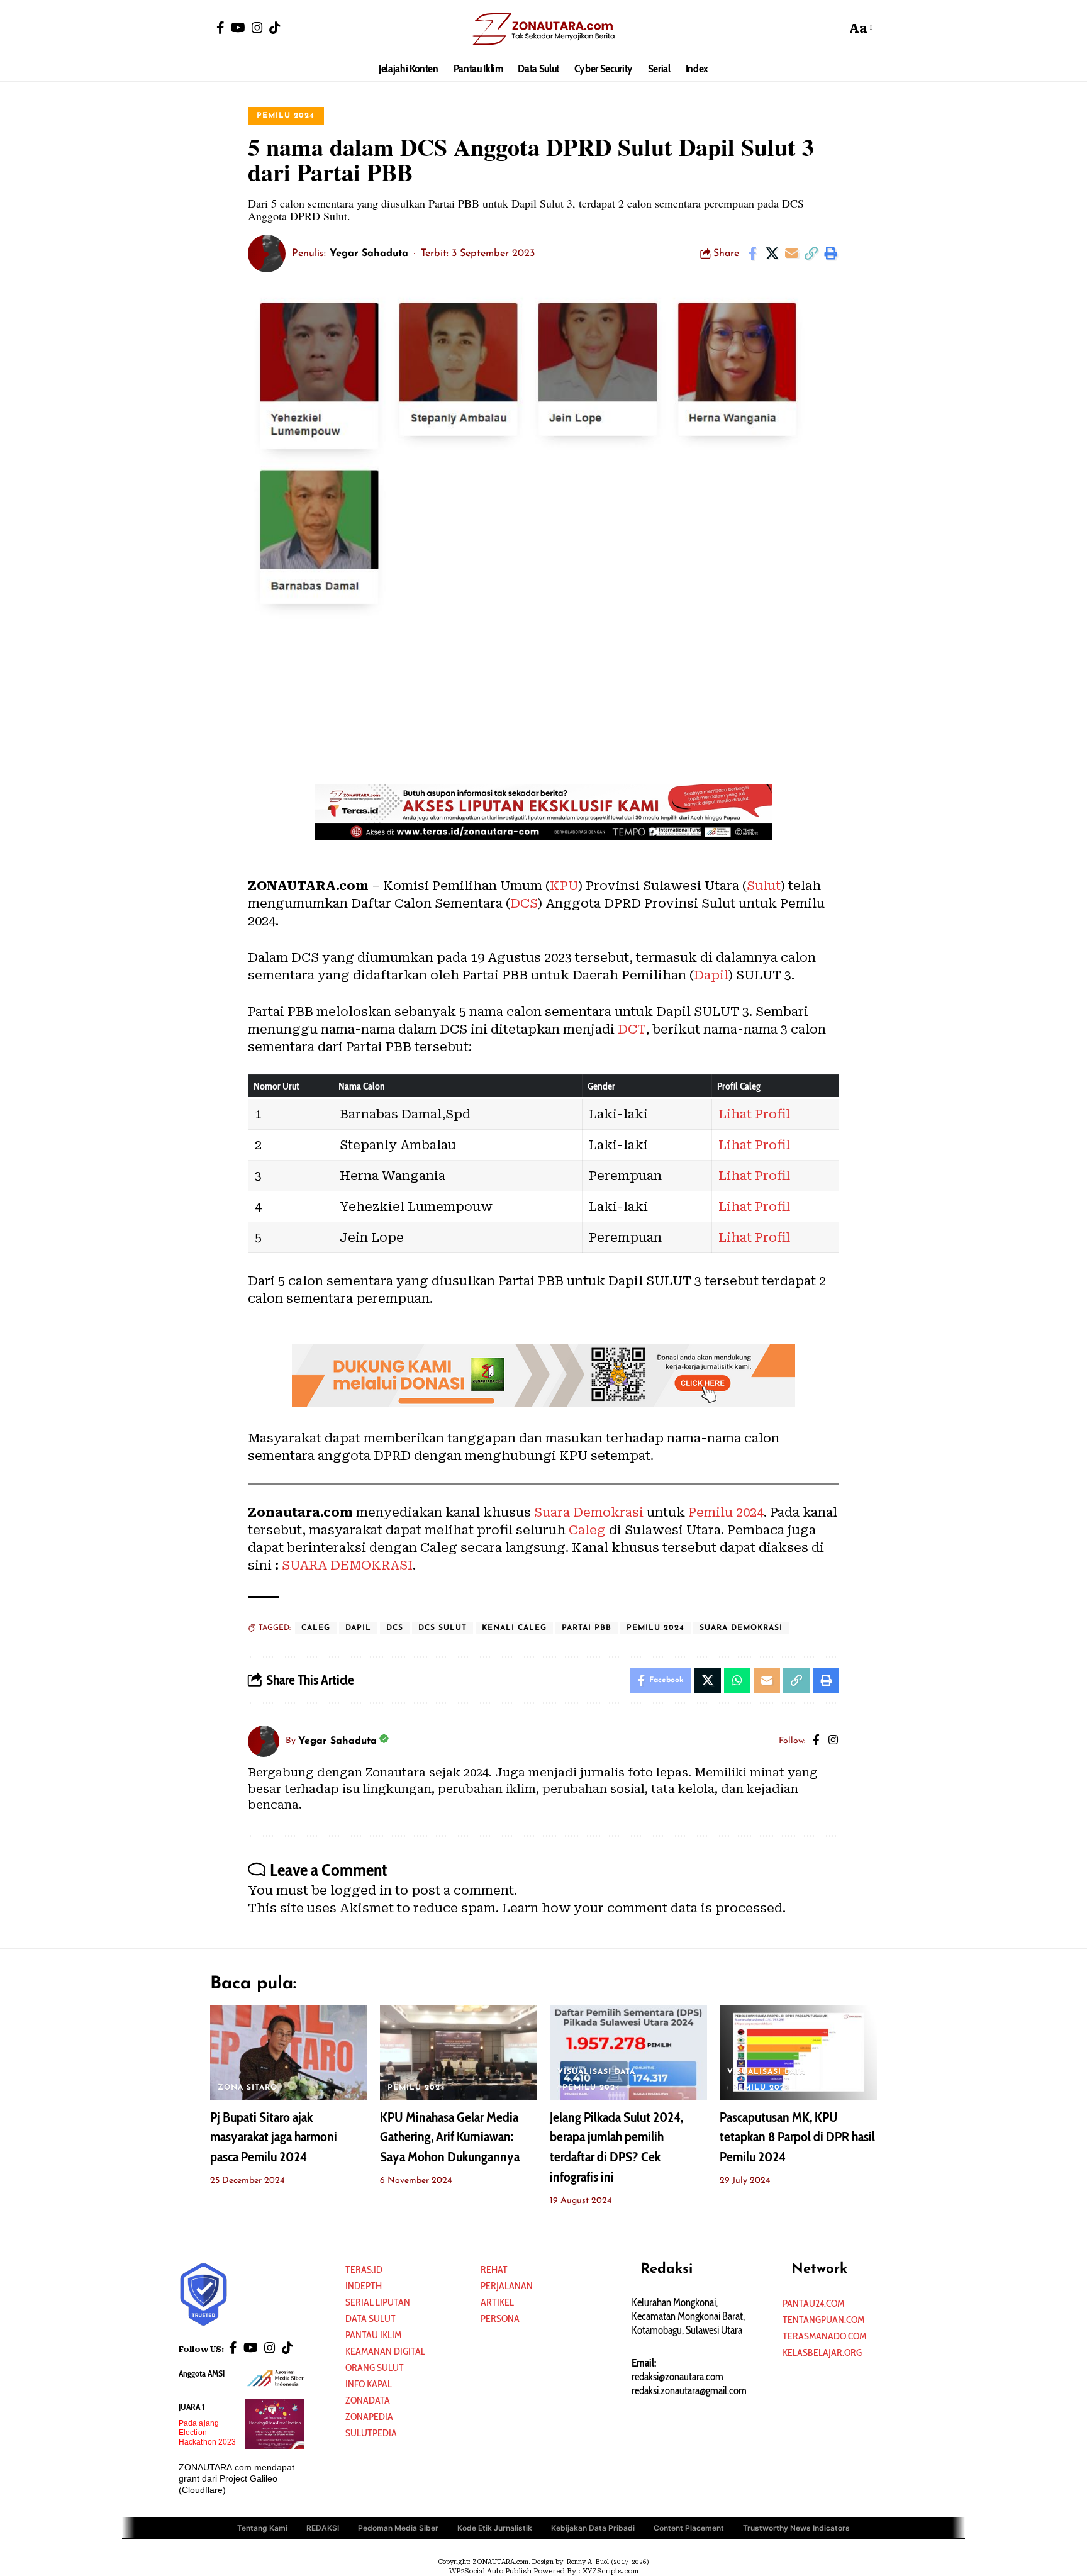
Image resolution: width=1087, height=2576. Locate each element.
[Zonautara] (543, 28)
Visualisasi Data (596, 2072)
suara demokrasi (741, 1628)
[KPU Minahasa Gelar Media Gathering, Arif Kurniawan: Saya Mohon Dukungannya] (459, 2053)
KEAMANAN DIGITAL (385, 2351)
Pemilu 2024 (286, 116)
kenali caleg (514, 1628)
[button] (833, 28)
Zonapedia (369, 2417)
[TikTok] (275, 28)
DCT (632, 1029)
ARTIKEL (497, 2302)
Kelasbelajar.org (822, 2352)
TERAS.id (364, 2269)
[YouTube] (238, 28)
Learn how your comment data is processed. (644, 1908)
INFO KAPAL (369, 2384)
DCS (524, 903)
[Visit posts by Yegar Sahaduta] (267, 254)
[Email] (791, 254)
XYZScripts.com (610, 2571)
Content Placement (689, 2528)
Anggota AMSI (202, 2373)
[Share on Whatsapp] (737, 1680)
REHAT (494, 2269)
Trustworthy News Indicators (796, 2528)
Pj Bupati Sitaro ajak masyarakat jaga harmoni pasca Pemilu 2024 (274, 2137)
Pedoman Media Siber (398, 2528)
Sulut (764, 886)
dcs (395, 1628)
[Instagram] (257, 28)
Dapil (711, 975)
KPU (564, 886)
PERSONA (500, 2318)
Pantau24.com (813, 2303)
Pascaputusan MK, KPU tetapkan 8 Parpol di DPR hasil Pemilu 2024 (797, 2137)
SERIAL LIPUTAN (378, 2302)
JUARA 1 (192, 2407)
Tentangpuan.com (823, 2320)
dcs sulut (443, 1628)
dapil (358, 1628)
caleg (316, 1628)
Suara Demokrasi (589, 1512)
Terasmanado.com (824, 2336)
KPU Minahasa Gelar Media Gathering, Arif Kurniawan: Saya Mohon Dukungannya (450, 2137)
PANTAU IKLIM (373, 2335)
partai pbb (587, 1628)
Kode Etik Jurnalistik (495, 2528)
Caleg (587, 1530)
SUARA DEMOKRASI (346, 1565)
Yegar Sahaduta (369, 254)
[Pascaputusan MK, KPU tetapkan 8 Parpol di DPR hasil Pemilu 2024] (798, 2053)
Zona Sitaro (248, 2088)
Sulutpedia (371, 2433)
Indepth (364, 2286)
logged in (361, 1890)
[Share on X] (772, 254)
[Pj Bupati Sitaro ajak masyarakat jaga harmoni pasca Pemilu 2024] (289, 2053)
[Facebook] (220, 28)
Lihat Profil (754, 1114)
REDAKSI (323, 2528)
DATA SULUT (371, 2318)
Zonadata (368, 2400)
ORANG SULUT (375, 2367)
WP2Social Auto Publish (490, 2571)
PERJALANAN (507, 2286)
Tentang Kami (262, 2528)
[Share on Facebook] (752, 254)
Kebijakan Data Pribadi (593, 2528)
